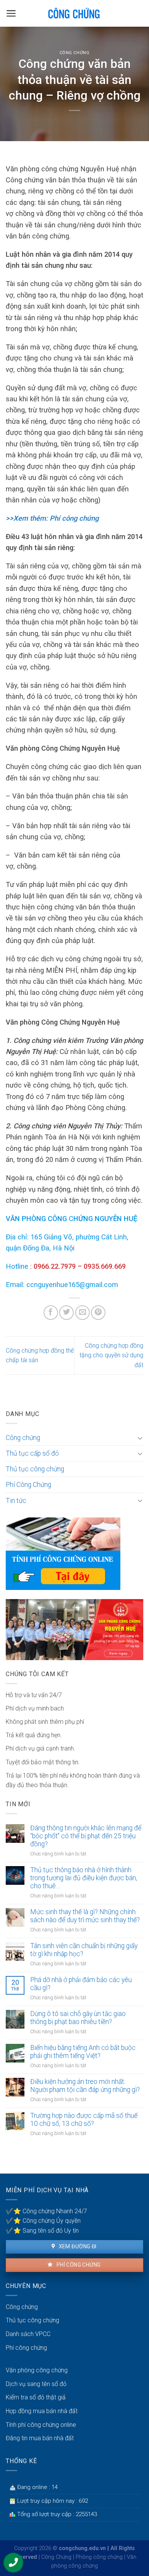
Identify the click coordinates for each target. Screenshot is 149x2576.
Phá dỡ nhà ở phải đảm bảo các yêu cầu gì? (81, 1984)
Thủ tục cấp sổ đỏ (32, 1453)
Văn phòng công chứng (37, 2370)
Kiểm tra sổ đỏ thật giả (36, 2397)
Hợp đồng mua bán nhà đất (42, 2411)
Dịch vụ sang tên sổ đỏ (36, 2384)
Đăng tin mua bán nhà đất (40, 2438)
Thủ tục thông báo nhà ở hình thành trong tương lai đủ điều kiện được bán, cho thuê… (84, 1878)
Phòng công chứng (99, 2557)
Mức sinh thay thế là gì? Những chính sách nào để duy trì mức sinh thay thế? (85, 1916)
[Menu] (11, 13)
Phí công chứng (78, 2265)
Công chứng (75, 53)
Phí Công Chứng (28, 1485)
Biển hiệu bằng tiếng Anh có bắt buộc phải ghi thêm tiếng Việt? (83, 2052)
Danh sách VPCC (28, 2334)
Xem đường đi (77, 2246)
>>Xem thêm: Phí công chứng (52, 518)
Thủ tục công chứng (35, 1469)
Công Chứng (56, 2557)
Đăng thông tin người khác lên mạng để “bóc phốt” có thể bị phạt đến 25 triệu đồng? (86, 1836)
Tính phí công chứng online (41, 2425)
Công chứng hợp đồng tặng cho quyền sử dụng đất (111, 1355)
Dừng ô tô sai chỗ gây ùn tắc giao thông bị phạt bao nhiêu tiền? (78, 2018)
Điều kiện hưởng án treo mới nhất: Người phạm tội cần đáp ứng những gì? (85, 2086)
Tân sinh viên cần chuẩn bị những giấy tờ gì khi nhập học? (84, 1950)
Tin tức (16, 1501)
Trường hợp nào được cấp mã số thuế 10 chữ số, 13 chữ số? (84, 2120)
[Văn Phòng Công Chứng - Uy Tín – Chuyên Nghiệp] (75, 13)
